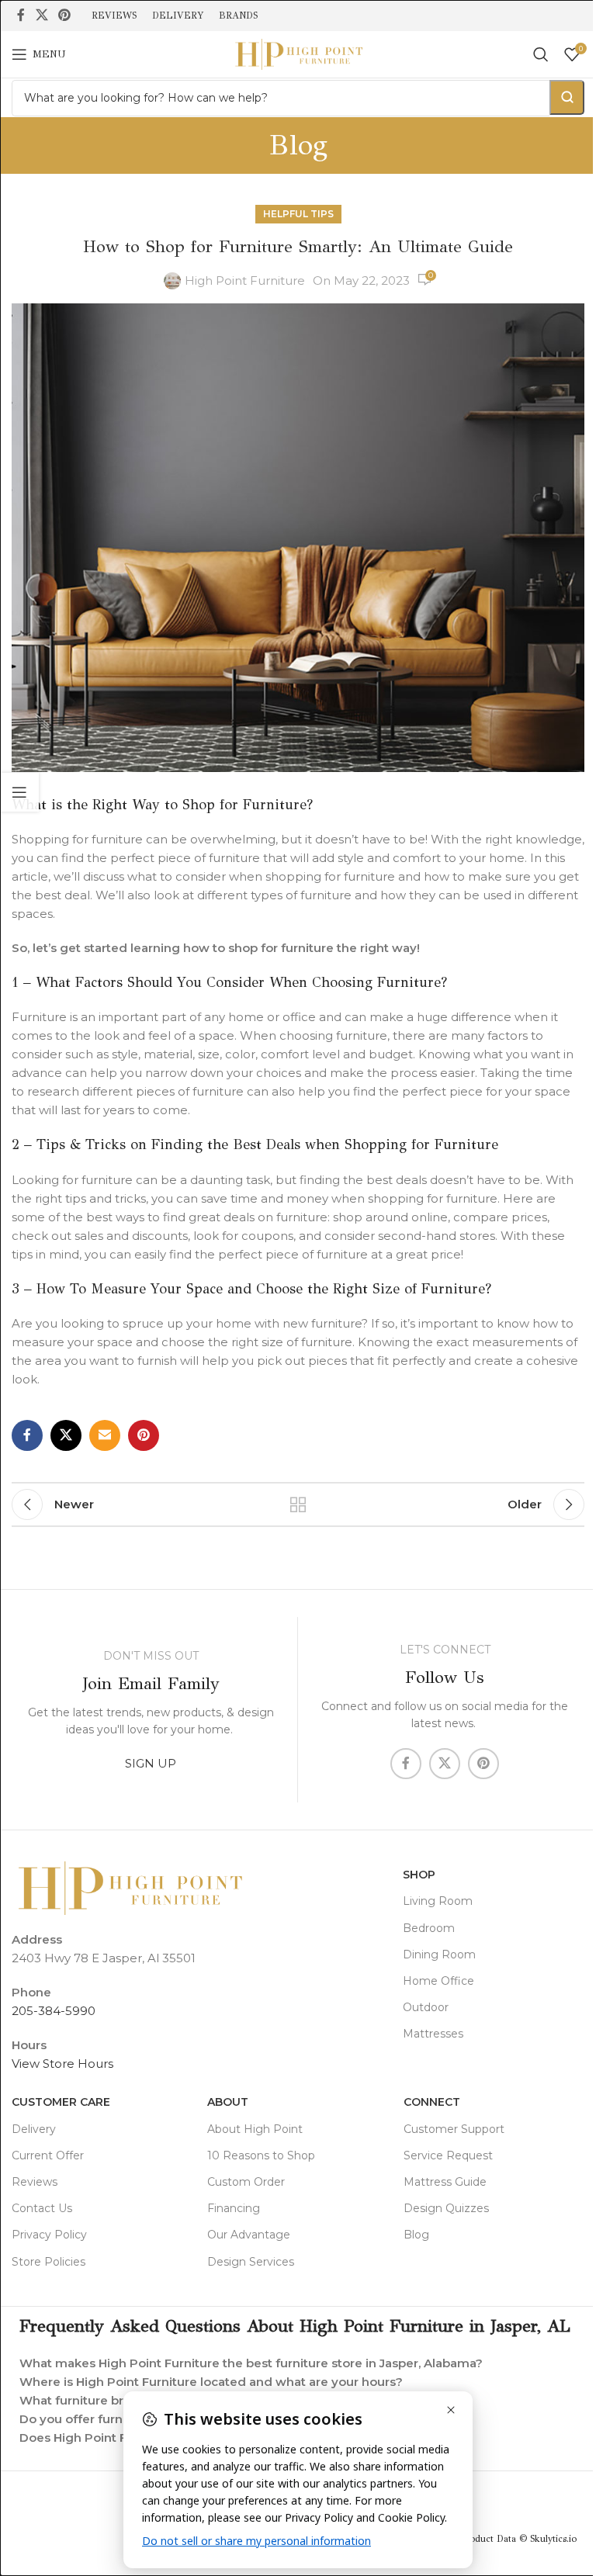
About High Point (255, 2129)
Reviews (35, 2182)
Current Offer (48, 2155)
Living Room (438, 1901)
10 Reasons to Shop (261, 2155)
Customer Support (454, 2129)
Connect (432, 2102)
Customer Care (61, 2102)
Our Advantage (249, 2235)
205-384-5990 (54, 2011)
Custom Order (246, 2182)
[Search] (541, 54)
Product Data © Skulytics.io (507, 2553)
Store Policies (49, 2262)
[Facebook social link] (21, 15)
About (228, 2102)
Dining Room (439, 1955)
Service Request (448, 2155)
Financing (234, 2208)
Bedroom (429, 1928)
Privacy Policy (49, 2235)
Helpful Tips (298, 214)
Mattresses (433, 2034)
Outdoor (426, 2007)
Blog (416, 2235)
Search (567, 97)
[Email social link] (105, 1435)
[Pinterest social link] (64, 15)
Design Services (251, 2262)
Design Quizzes (446, 2208)
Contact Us (42, 2208)
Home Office (438, 1981)
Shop (419, 1875)
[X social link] (42, 15)
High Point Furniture (245, 280)
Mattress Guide (445, 2182)
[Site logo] (298, 53)
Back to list (298, 1504)
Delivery (34, 2129)
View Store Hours (62, 2064)
